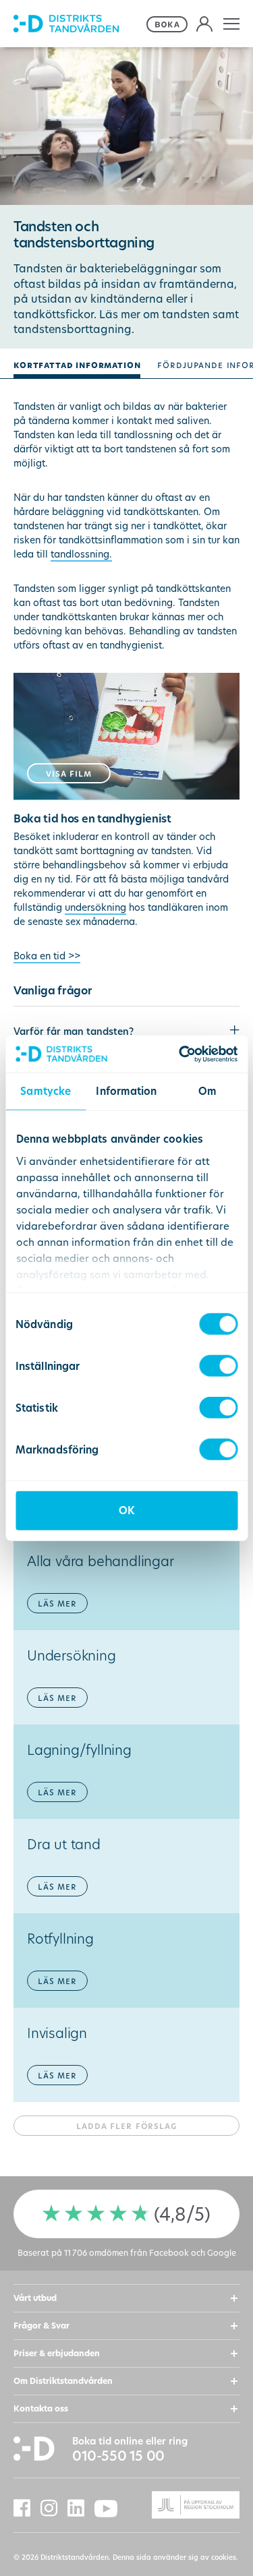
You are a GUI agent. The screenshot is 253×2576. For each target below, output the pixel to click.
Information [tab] (126, 1091)
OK (126, 1510)
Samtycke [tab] (46, 1091)
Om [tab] (207, 1091)
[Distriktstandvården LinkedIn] (81, 2508)
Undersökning (72, 1675)
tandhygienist (134, 818)
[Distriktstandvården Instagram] (54, 2508)
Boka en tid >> (47, 956)
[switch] (218, 1366)
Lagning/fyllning (79, 1769)
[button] (232, 24)
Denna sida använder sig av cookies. (175, 2557)
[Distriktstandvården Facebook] (27, 2508)
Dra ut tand (64, 1864)
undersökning (95, 907)
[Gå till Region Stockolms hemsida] (184, 2505)
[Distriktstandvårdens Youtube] (111, 2509)
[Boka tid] (168, 24)
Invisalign (57, 2053)
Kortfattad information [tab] (77, 364)
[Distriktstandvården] (78, 24)
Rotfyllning (60, 1958)
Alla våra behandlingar (101, 1581)
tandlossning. (81, 554)
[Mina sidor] (204, 24)
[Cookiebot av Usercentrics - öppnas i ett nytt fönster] (180, 1054)
